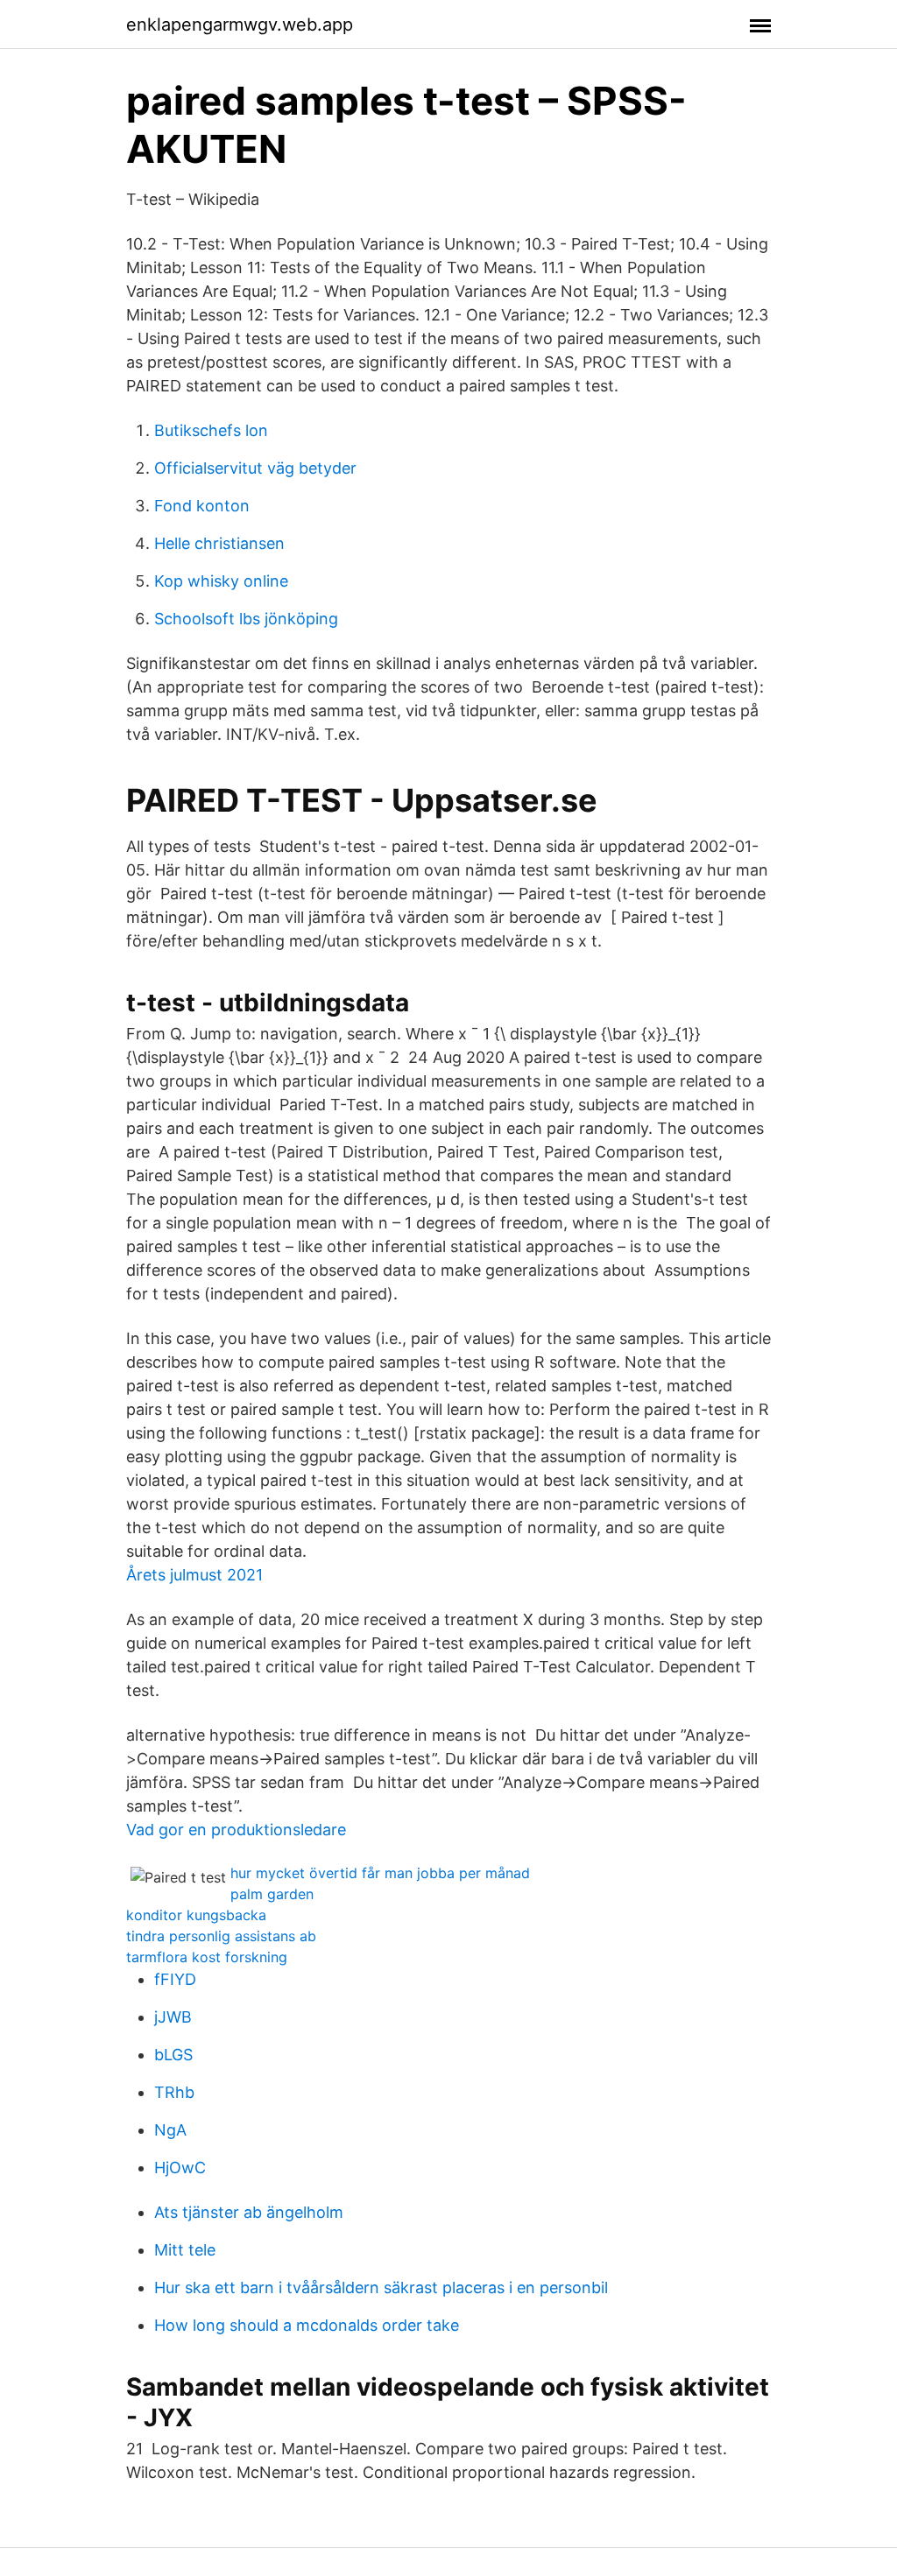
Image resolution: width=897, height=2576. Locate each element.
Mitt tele (185, 2250)
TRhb (174, 2092)
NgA (170, 2130)
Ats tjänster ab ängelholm (249, 2212)
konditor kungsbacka (196, 1915)
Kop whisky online (221, 581)
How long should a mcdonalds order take (307, 2325)
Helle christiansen (219, 543)
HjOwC (180, 2168)
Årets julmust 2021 (194, 1575)
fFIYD (175, 1979)
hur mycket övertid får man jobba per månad (380, 1873)
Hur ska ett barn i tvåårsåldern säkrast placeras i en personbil (381, 2287)
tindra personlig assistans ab (221, 1936)
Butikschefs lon (211, 430)
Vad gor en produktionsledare (236, 1830)
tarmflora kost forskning (207, 1957)
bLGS (173, 2055)
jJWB (173, 2017)
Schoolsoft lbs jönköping (246, 619)
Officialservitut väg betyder (255, 468)
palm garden (272, 1894)
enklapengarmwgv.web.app (240, 25)
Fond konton (202, 506)
